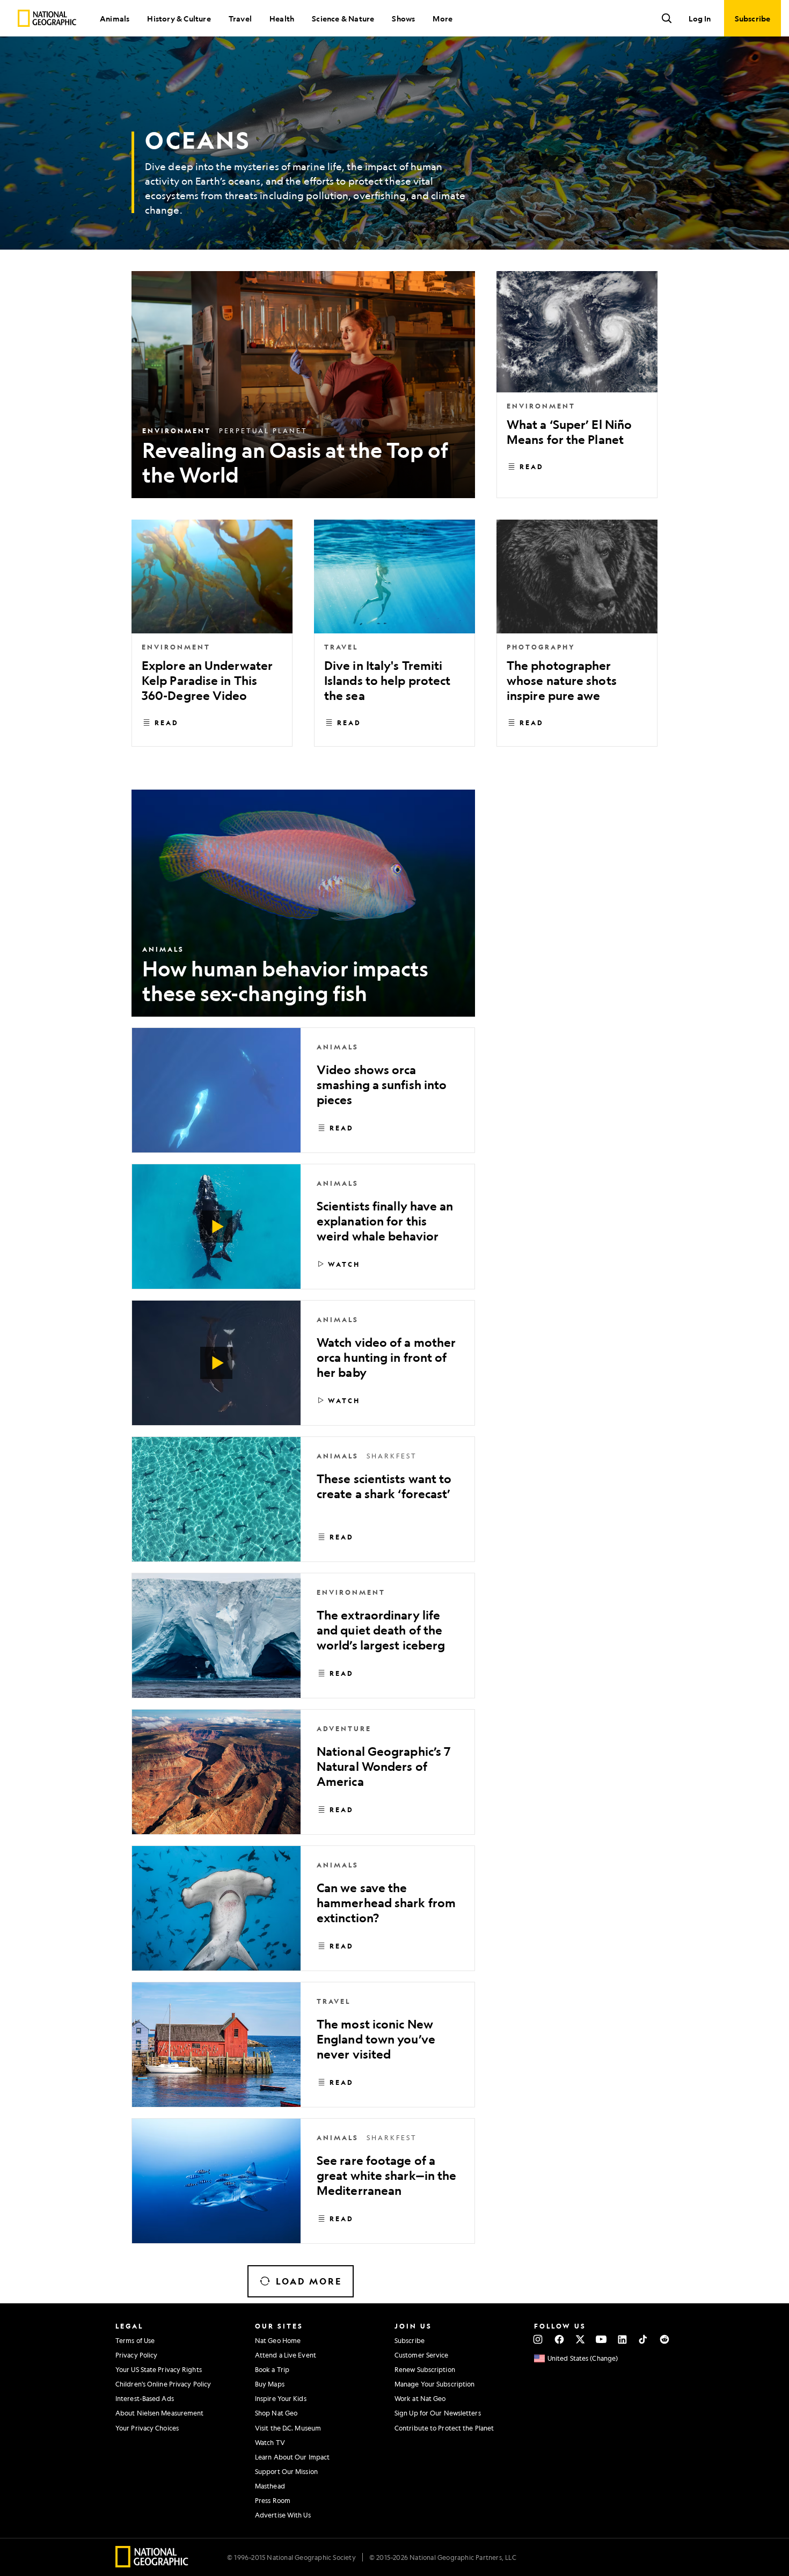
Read (532, 466)
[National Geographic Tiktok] (643, 2339)
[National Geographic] (47, 18)
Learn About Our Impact (292, 2457)
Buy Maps (270, 2384)
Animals (115, 18)
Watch (344, 1264)
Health (282, 18)
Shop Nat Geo (276, 2413)
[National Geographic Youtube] (601, 2339)
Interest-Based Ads (145, 2398)
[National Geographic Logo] (152, 2564)
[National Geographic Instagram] (538, 2339)
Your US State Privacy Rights (159, 2369)
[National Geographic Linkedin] (622, 2339)
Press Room (273, 2500)
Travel (240, 18)
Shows (403, 18)
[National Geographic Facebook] (559, 2339)
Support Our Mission (286, 2471)
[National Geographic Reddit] (664, 2339)
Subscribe (410, 2340)
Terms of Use (135, 2340)
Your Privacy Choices (147, 2428)
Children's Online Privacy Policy (163, 2384)
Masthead (270, 2486)
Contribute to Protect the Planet (444, 2428)
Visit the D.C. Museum (288, 2428)
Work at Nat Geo (420, 2398)
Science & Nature (343, 18)
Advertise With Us (283, 2515)
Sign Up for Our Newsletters (438, 2413)
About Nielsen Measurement (160, 2413)
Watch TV (270, 2442)
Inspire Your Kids (281, 2398)
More (443, 18)
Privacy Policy (136, 2355)
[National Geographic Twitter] (580, 2339)
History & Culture (179, 18)
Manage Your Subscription (434, 2384)
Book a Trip (272, 2369)
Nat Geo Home (278, 2340)
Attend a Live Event (286, 2355)
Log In (700, 18)
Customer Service (422, 2355)
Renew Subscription (425, 2369)
